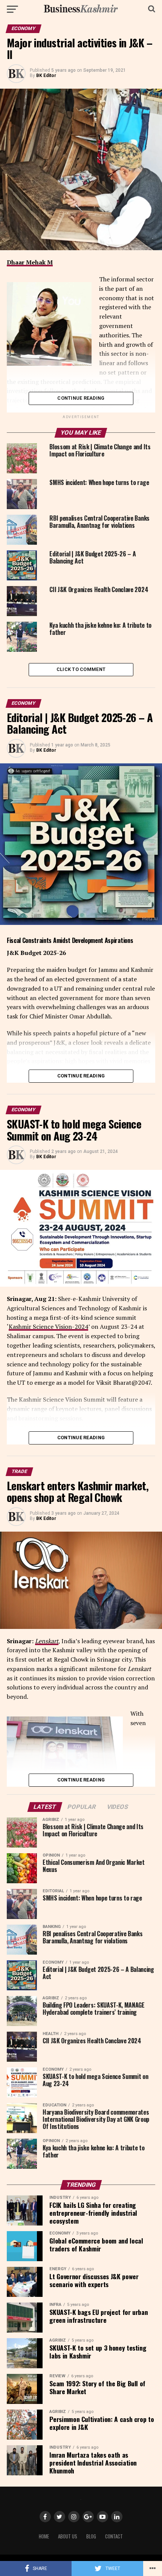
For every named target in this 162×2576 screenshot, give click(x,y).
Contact (114, 2536)
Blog (91, 2536)
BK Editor (46, 76)
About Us (68, 2536)
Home (44, 2536)
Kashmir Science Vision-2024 (48, 1327)
